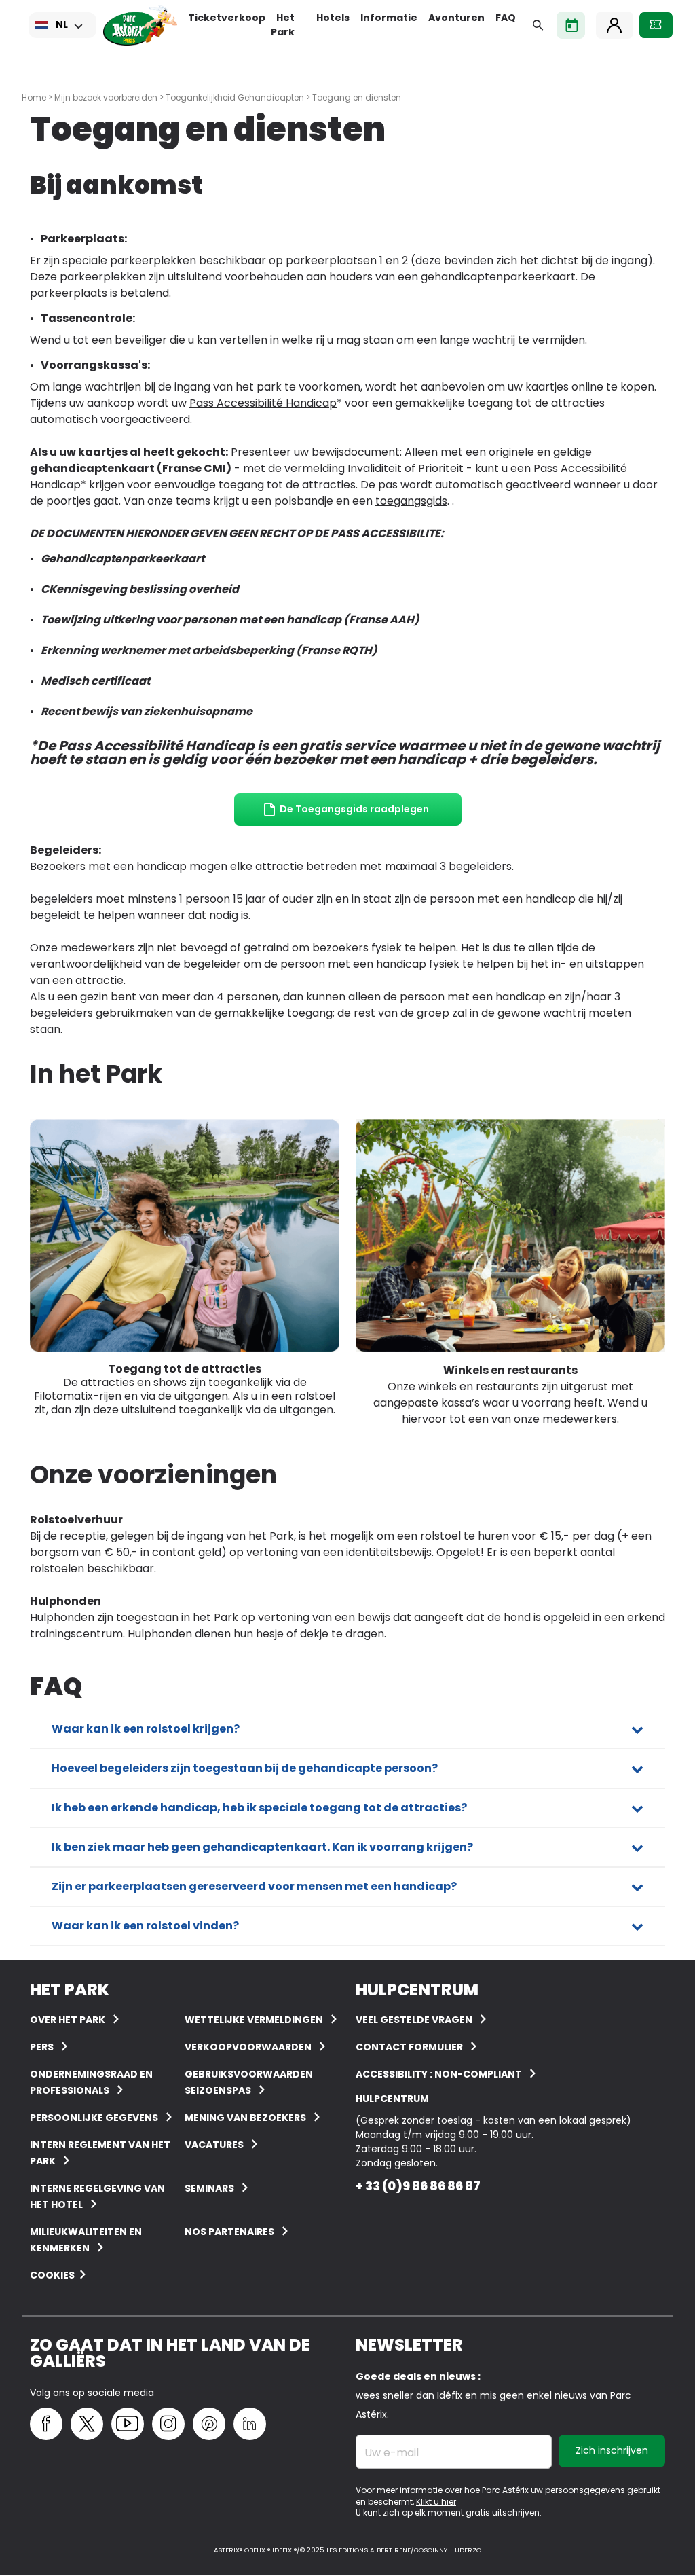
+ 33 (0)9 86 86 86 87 (418, 2186)
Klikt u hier (436, 2502)
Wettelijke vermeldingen (254, 2020)
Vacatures (214, 2145)
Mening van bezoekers (245, 2118)
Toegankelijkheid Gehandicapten (235, 97)
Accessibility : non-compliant (439, 2074)
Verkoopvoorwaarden (248, 2047)
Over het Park (68, 2020)
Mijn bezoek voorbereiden (106, 97)
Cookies (52, 2275)
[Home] (140, 25)
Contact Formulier (409, 2047)
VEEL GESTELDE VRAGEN (414, 2020)
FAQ (506, 18)
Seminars (209, 2188)
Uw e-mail (392, 2453)
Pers (42, 2047)
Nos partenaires (229, 2232)
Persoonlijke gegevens (94, 2118)
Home (34, 97)
